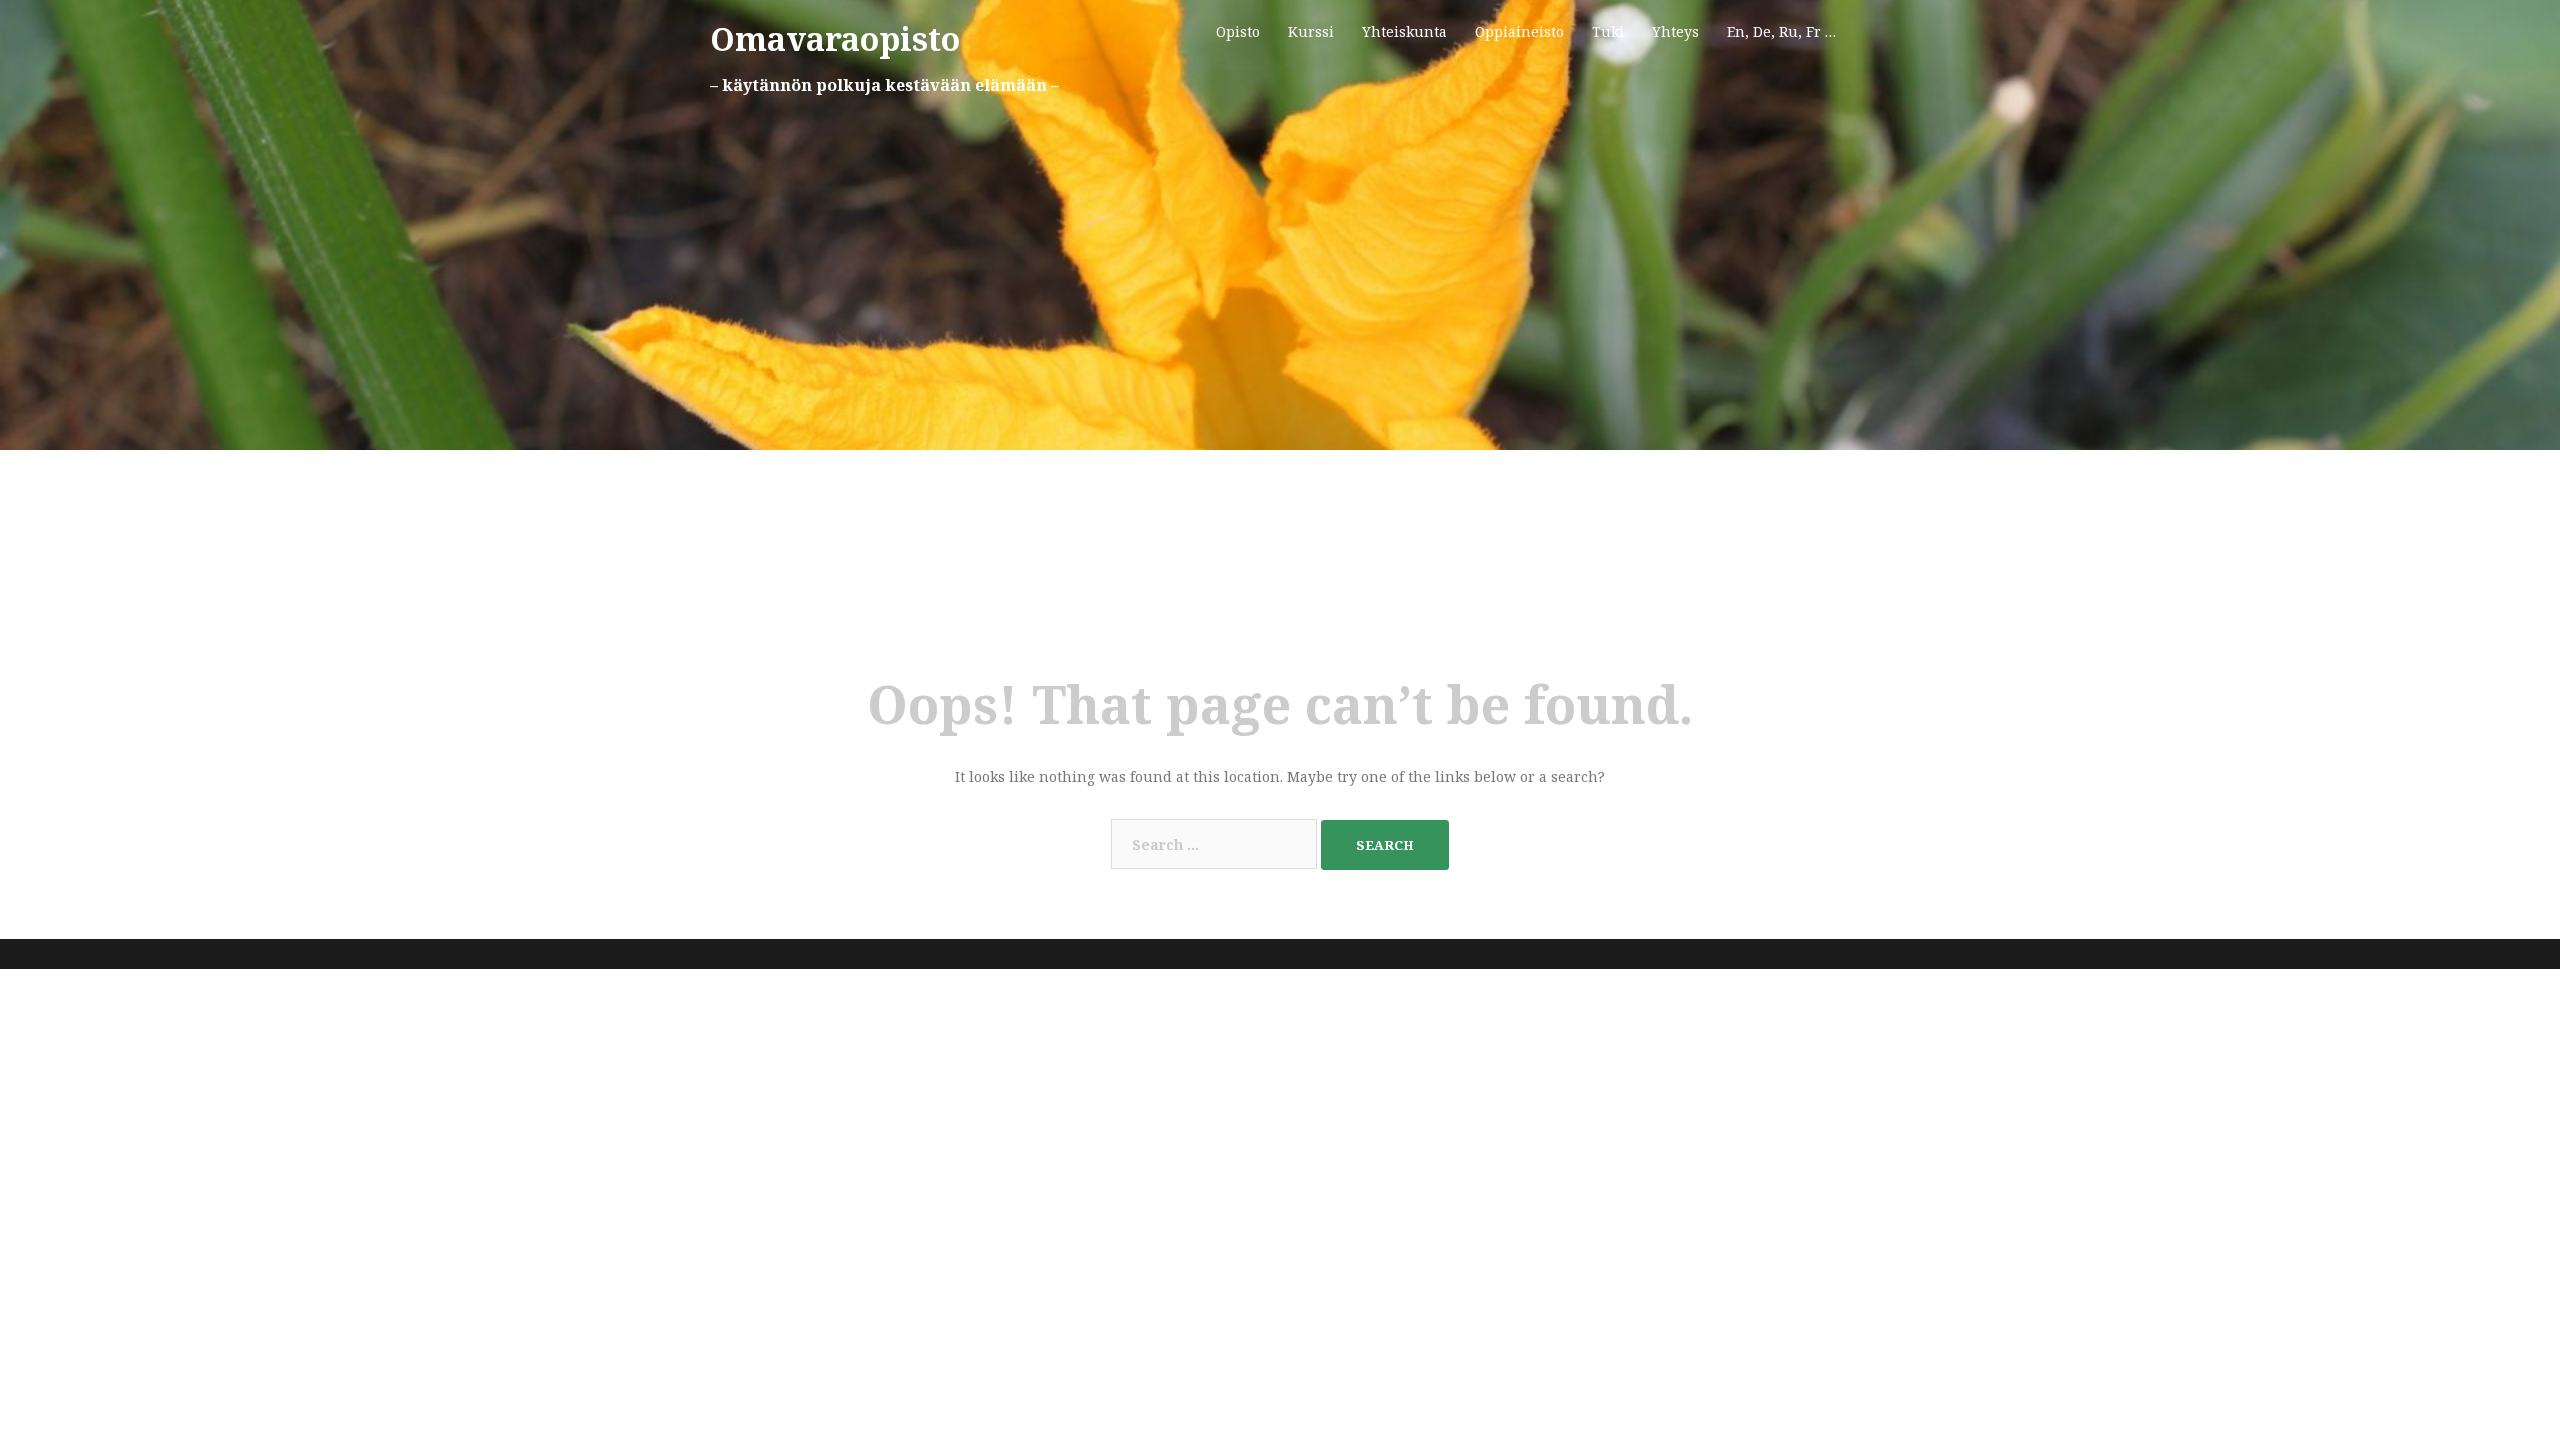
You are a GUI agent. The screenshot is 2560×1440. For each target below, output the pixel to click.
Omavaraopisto (835, 38)
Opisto (1238, 31)
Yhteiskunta (1404, 31)
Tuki (1608, 31)
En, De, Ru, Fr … (1781, 31)
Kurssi (1311, 31)
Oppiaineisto (1519, 31)
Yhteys (1675, 31)
